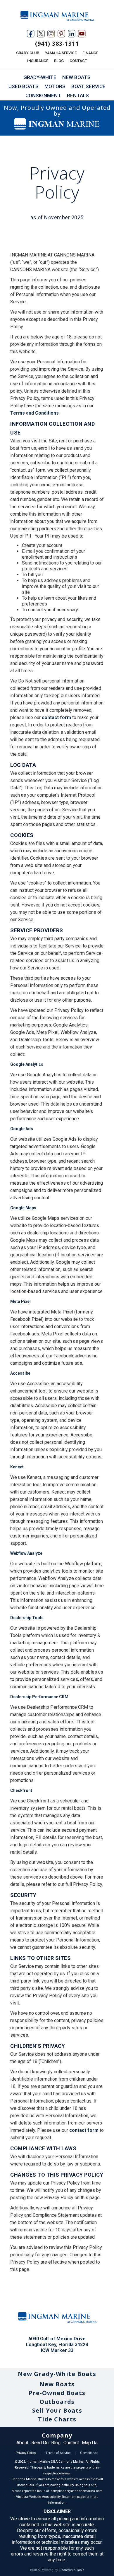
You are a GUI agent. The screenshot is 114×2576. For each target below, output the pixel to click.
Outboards (57, 2402)
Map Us (90, 2443)
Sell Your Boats (57, 2410)
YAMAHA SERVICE (61, 53)
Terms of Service (58, 2453)
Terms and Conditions (34, 413)
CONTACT (78, 61)
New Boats (57, 2384)
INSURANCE (38, 61)
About (22, 2443)
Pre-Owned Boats (57, 2393)
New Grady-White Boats (57, 2374)
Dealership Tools (72, 2570)
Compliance (89, 2453)
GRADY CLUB (28, 53)
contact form (56, 717)
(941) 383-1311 (57, 43)
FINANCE (90, 53)
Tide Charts (57, 2419)
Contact (71, 2443)
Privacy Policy (26, 2453)
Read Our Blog (46, 2443)
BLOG (59, 61)
